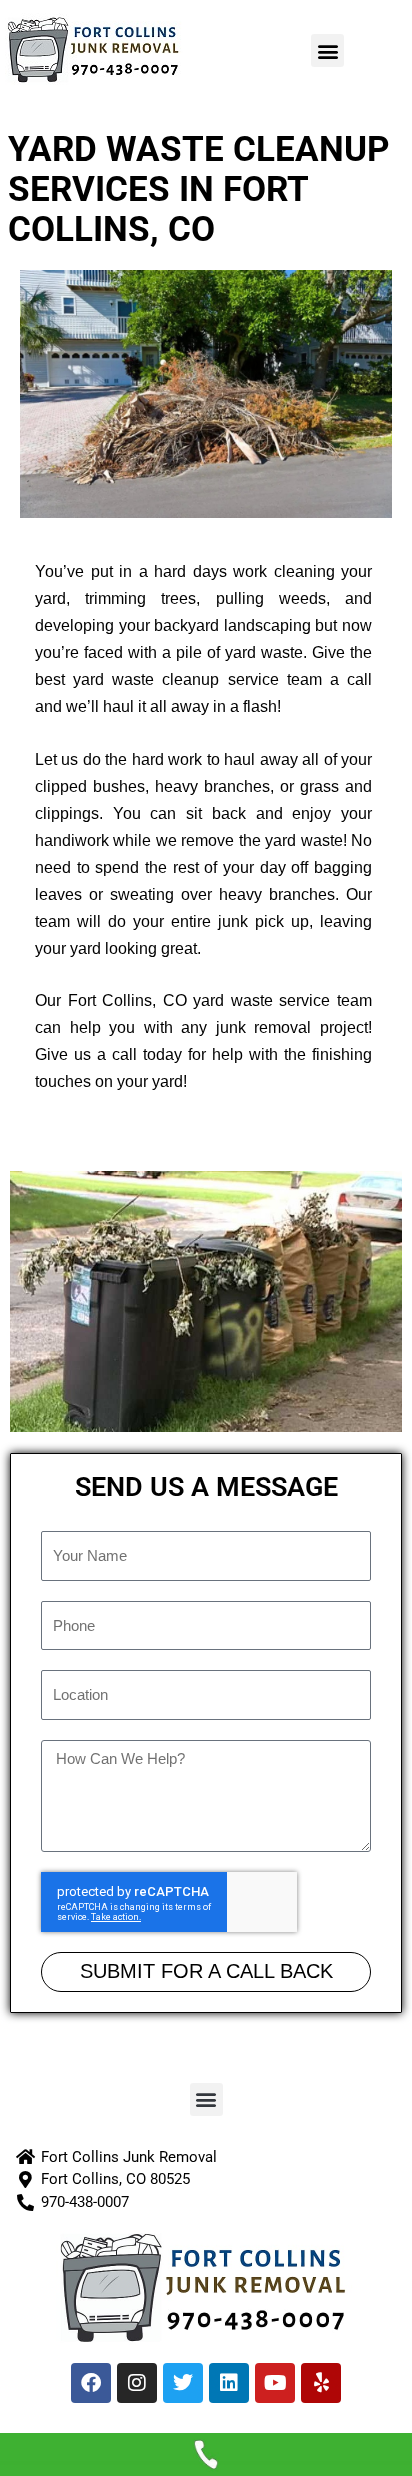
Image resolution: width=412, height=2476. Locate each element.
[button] (327, 50)
